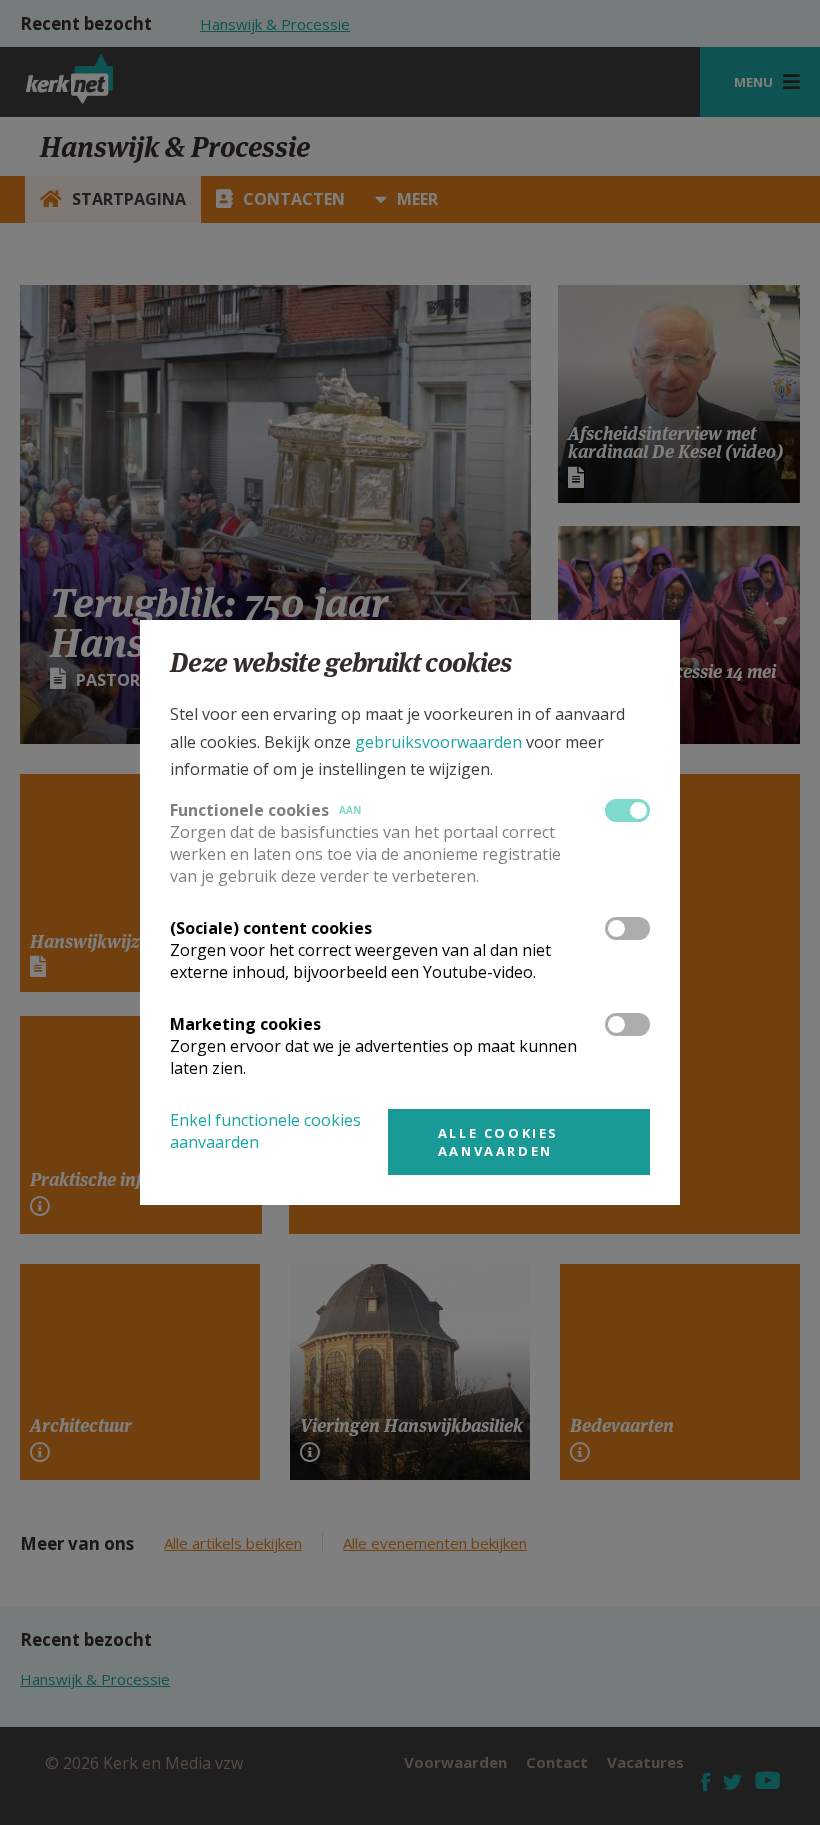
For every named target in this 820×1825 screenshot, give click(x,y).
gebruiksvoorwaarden (438, 742)
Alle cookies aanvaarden (498, 1142)
